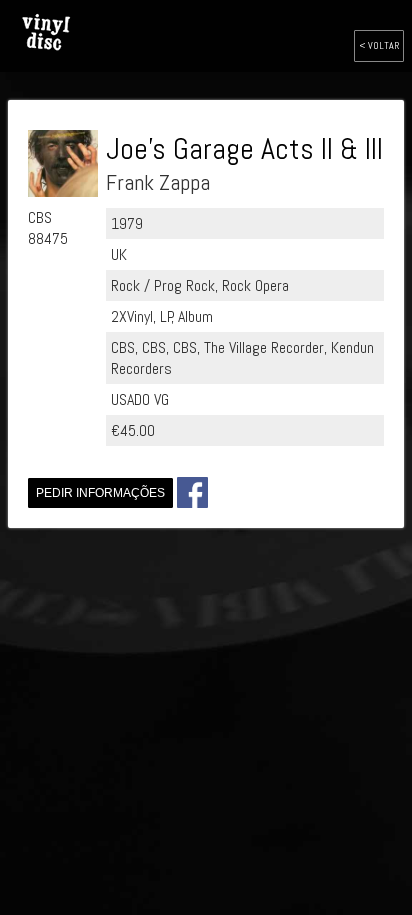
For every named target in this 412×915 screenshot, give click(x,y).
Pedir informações (100, 493)
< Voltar (379, 45)
